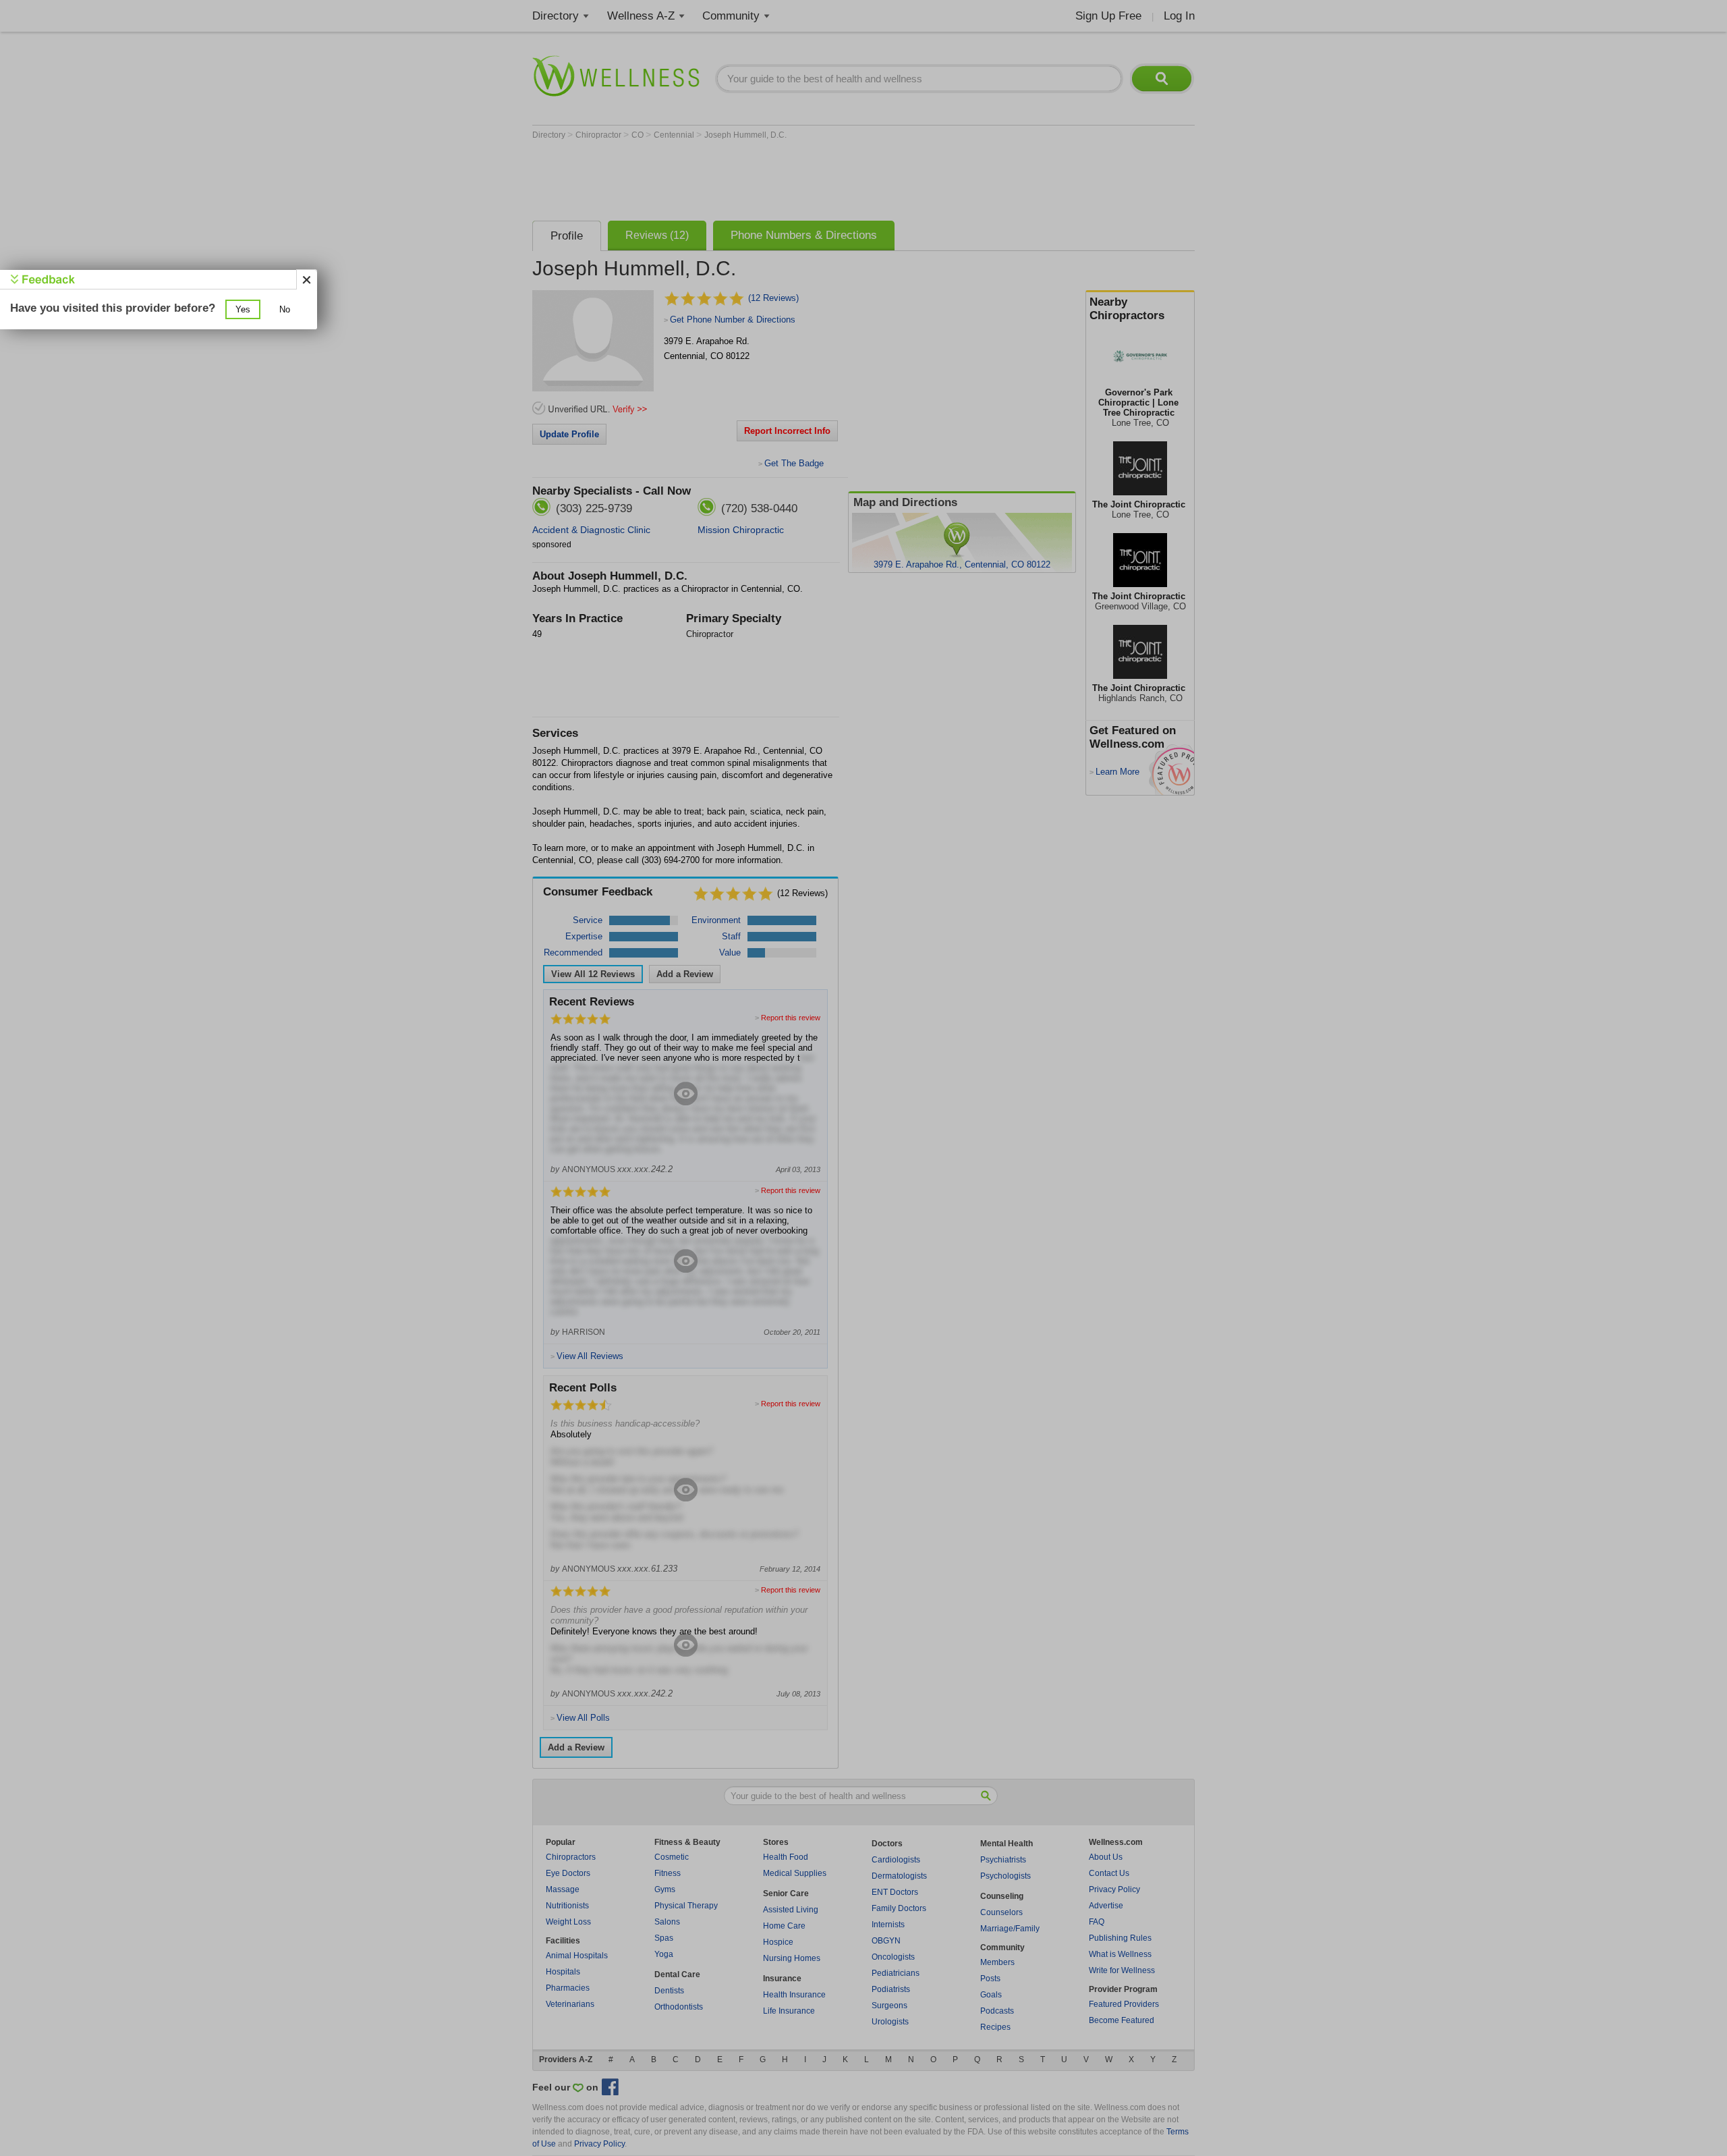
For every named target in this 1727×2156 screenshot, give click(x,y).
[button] (243, 309)
